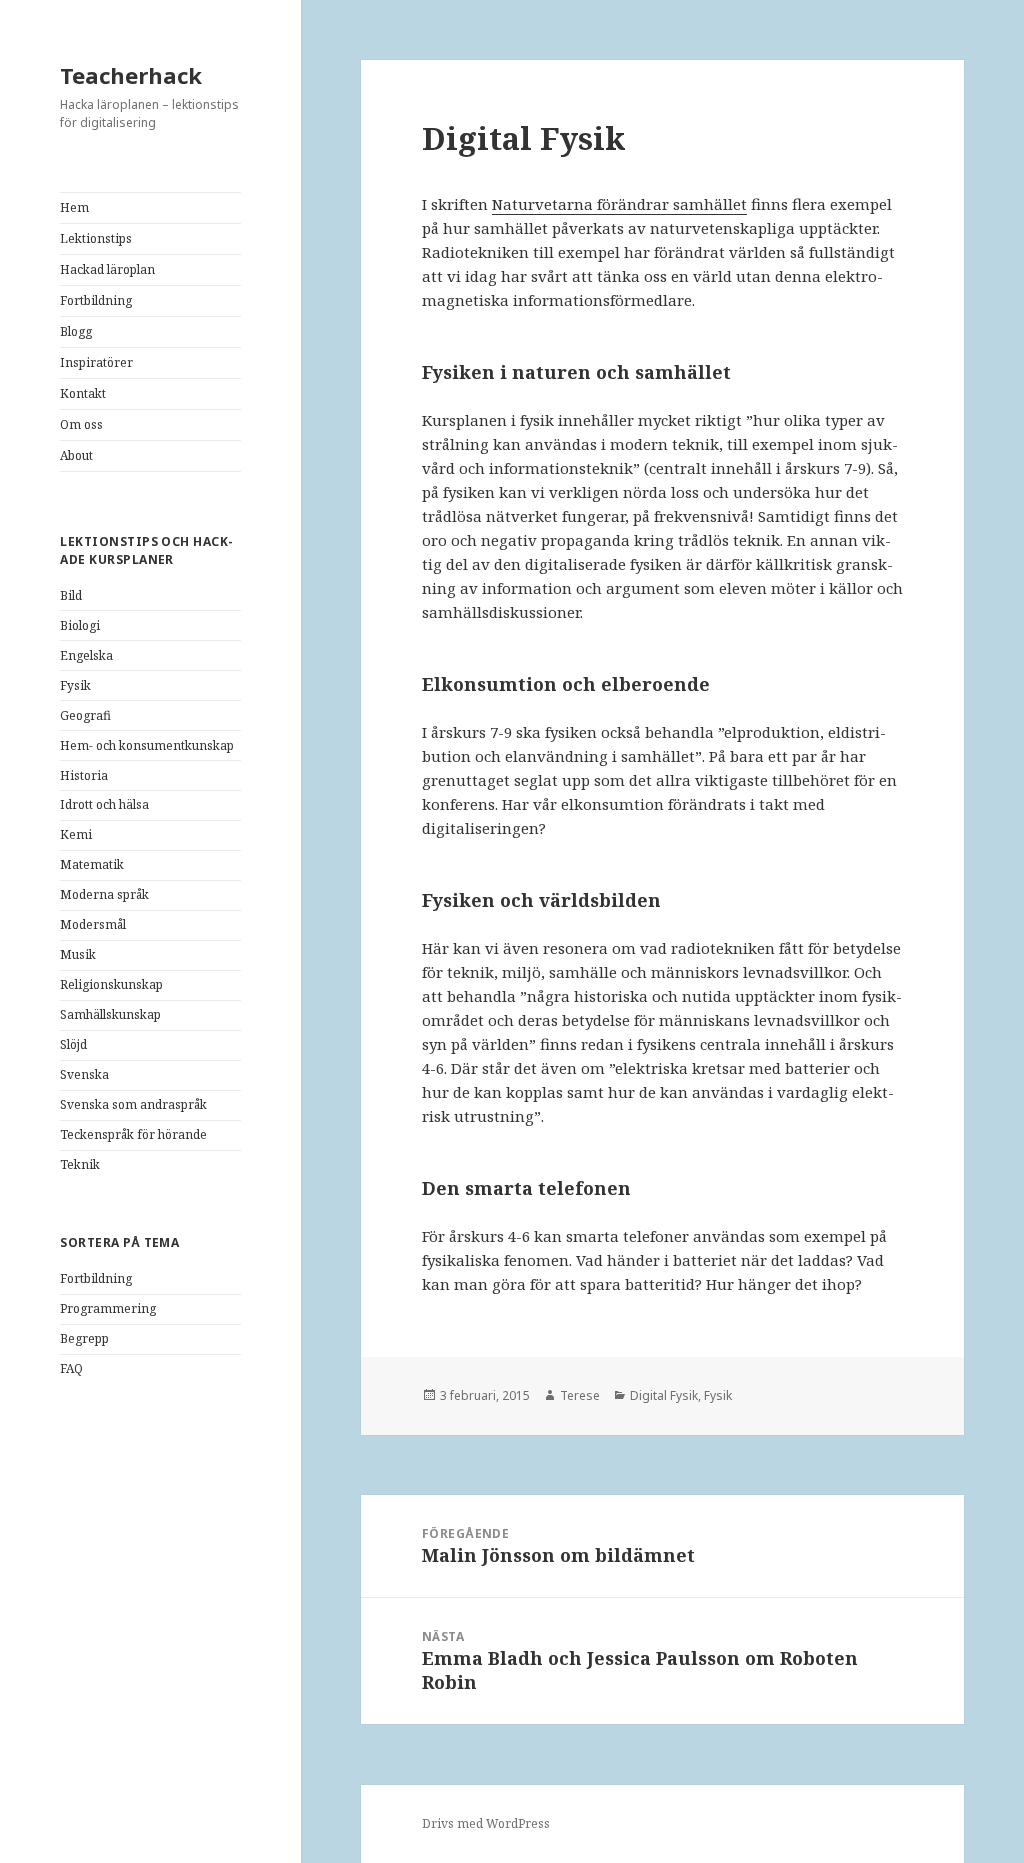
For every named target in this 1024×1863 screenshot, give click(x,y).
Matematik (92, 864)
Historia (84, 775)
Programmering (108, 1308)
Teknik (80, 1164)
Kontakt (83, 393)
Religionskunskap (111, 984)
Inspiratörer (96, 362)
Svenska (84, 1074)
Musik (78, 954)
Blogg (76, 331)
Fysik (75, 685)
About (76, 455)
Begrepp (84, 1338)
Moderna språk (104, 894)
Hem (74, 207)
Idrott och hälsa (104, 804)
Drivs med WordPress (486, 1823)
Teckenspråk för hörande (133, 1134)
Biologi (80, 625)
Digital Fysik (664, 1395)
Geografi (85, 715)
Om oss (81, 424)
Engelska (86, 655)
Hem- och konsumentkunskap (147, 745)
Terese (580, 1395)
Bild (71, 595)
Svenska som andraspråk (133, 1104)
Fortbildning (96, 300)
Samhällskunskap (110, 1014)
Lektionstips (96, 238)
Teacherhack (131, 75)
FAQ (71, 1368)
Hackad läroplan (107, 269)
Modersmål (93, 924)
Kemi (76, 834)
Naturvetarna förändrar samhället (619, 204)
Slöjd (73, 1044)
